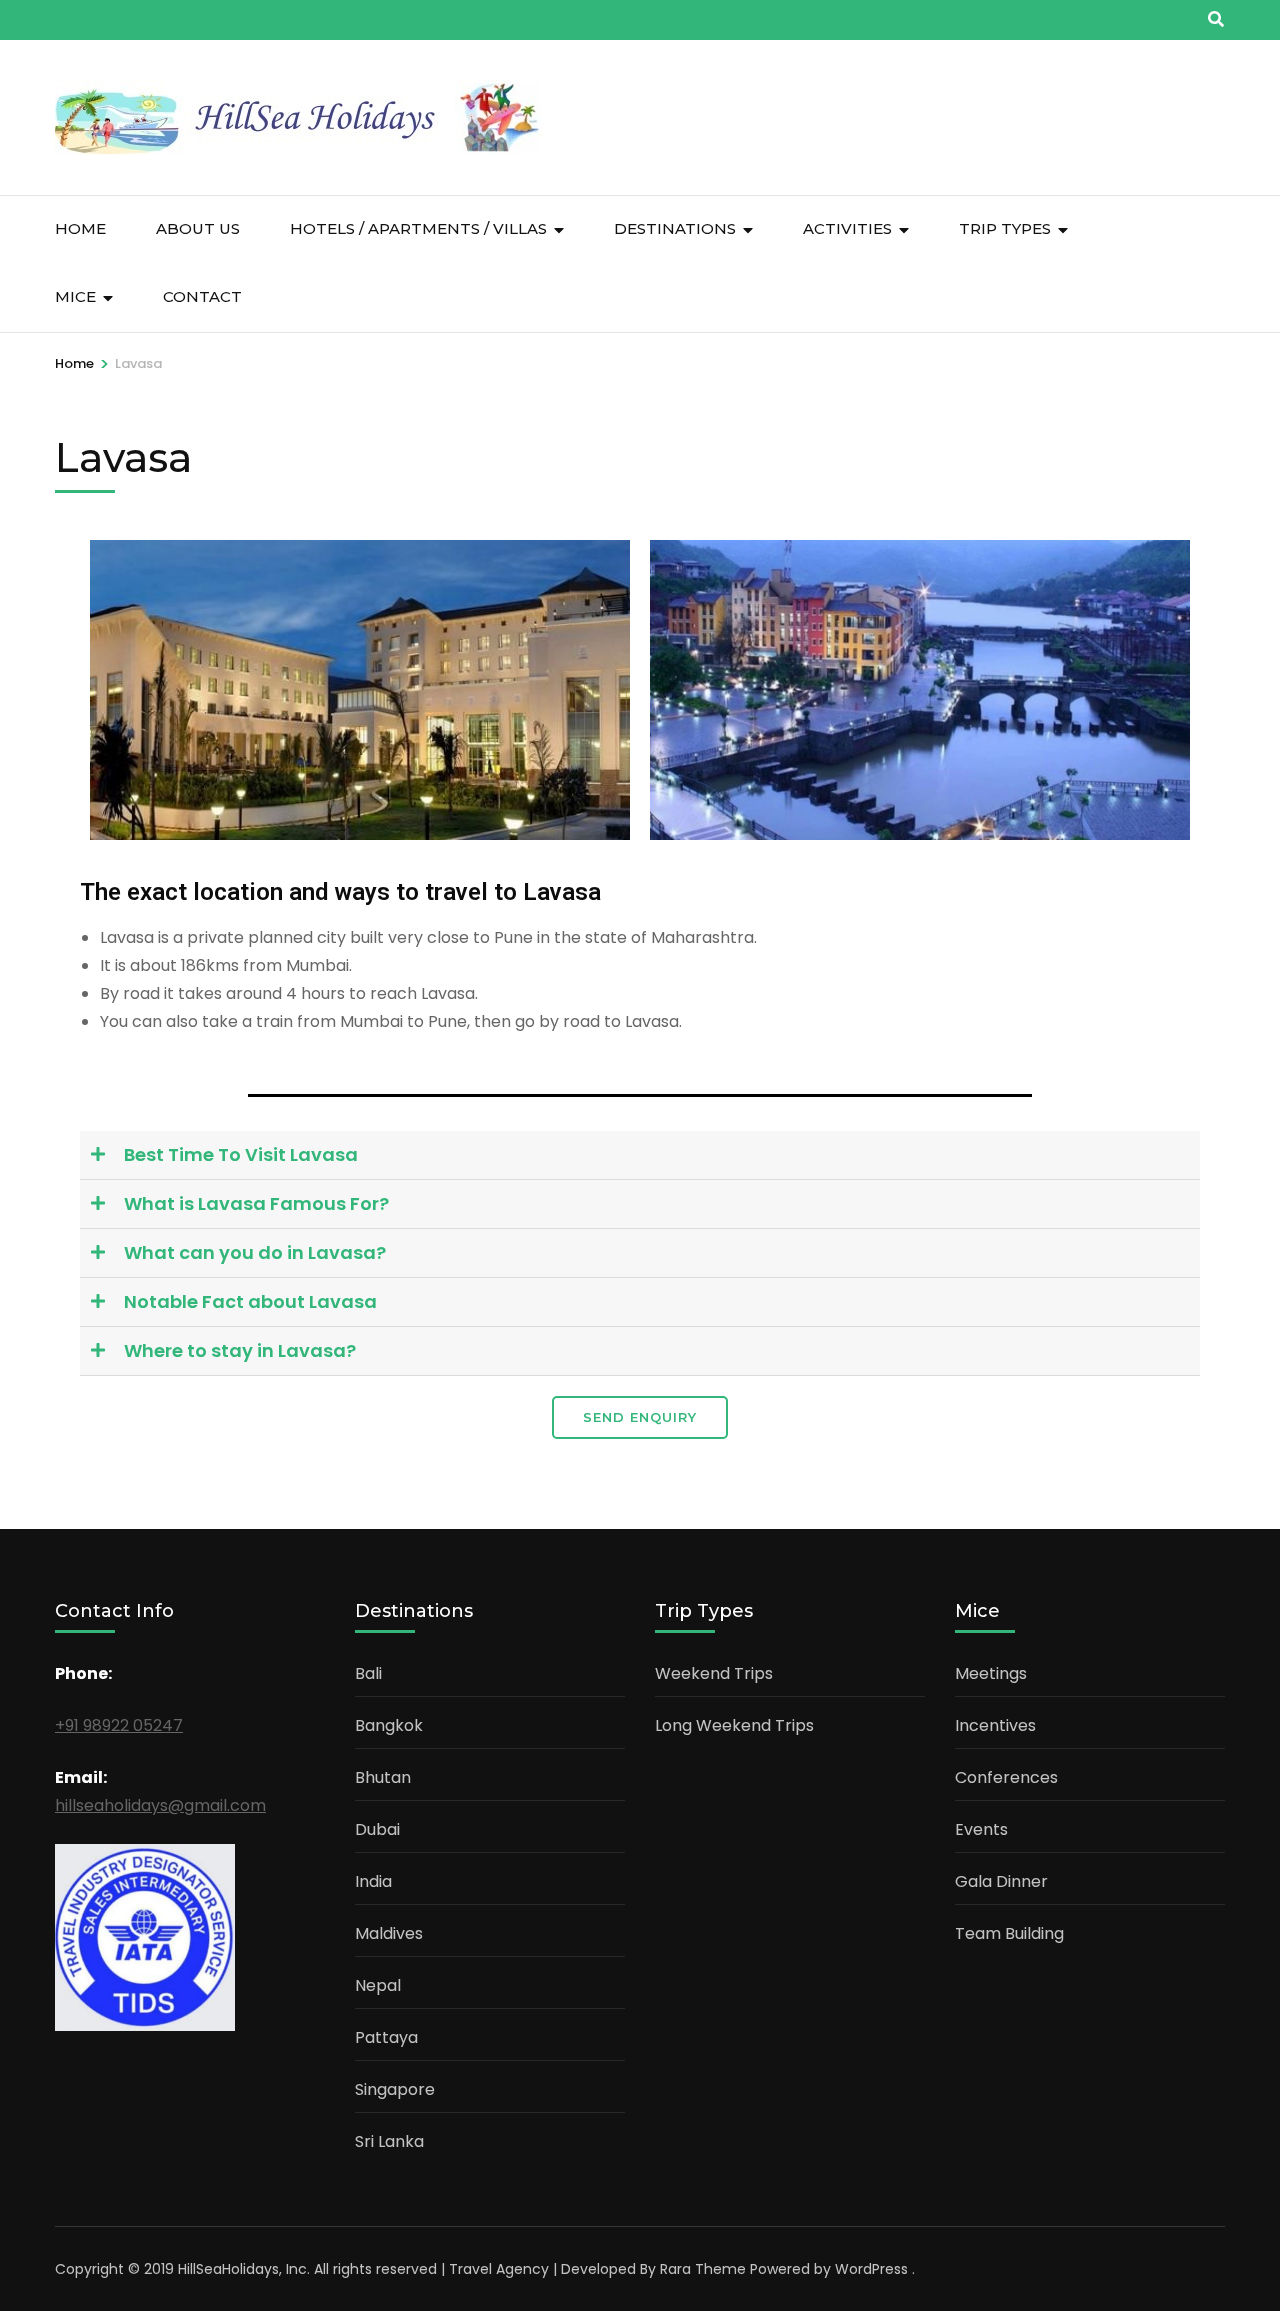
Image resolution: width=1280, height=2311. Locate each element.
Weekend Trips (714, 1673)
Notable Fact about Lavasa (250, 1301)
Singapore (395, 2089)
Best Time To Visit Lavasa (241, 1154)
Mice (75, 296)
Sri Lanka (389, 2141)
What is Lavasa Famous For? (256, 1203)
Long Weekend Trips (734, 1725)
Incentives (995, 1725)
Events (981, 1829)
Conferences (1006, 1777)
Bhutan (383, 1777)
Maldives (389, 1933)
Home (80, 228)
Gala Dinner (1001, 1881)
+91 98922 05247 (119, 1725)
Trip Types (1005, 228)
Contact (202, 296)
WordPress (871, 2269)
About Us (198, 228)
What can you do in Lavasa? (255, 1252)
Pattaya (386, 2037)
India (373, 1881)
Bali (368, 1673)
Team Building (1009, 1933)
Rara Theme (703, 2269)
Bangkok (389, 1725)
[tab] (640, 1155)
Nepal (378, 1985)
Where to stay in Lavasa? (240, 1350)
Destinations (675, 228)
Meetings (991, 1673)
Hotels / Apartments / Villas (418, 228)
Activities (847, 228)
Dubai (377, 1829)
